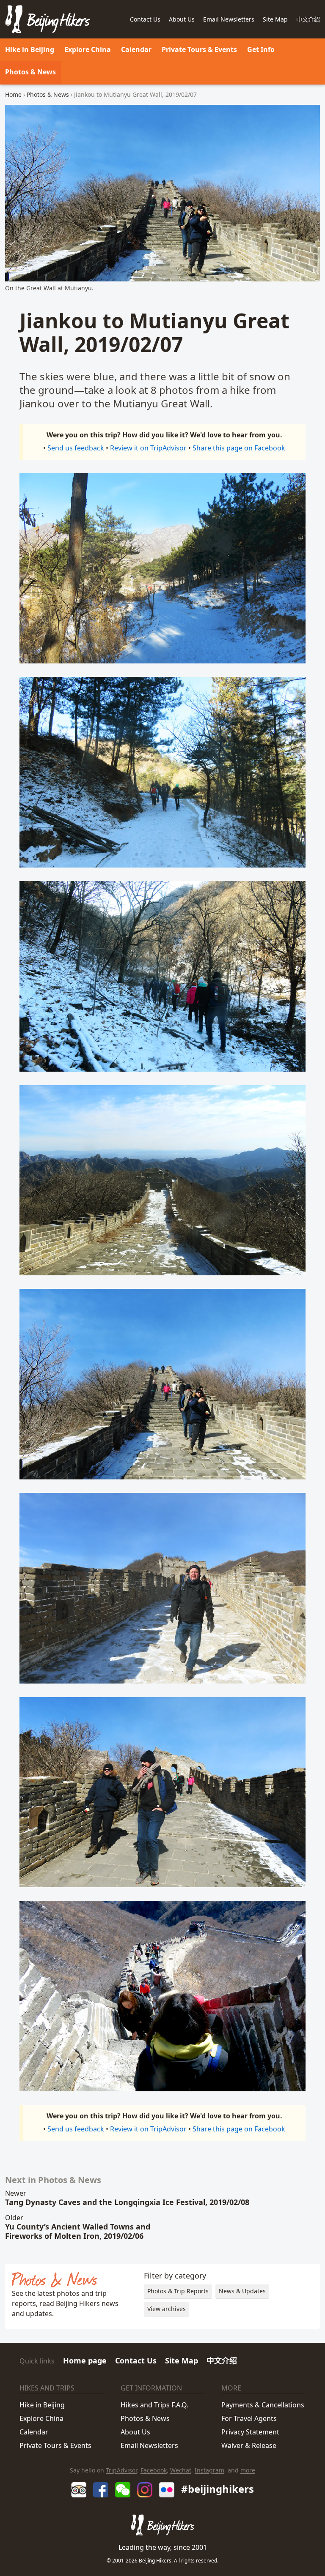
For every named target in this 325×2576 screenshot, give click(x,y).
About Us (135, 2432)
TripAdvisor (121, 2470)
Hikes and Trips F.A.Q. (154, 2405)
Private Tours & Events (55, 2445)
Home (13, 94)
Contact (145, 19)
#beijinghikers (218, 2489)
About (182, 19)
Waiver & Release (249, 2445)
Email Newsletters (229, 19)
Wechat (181, 2470)
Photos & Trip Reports (178, 2291)
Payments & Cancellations (263, 2405)
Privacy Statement (250, 2432)
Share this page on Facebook (239, 448)
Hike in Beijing (30, 49)
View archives (167, 2309)
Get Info (261, 49)
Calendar (136, 49)
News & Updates (242, 2291)
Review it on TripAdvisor (148, 448)
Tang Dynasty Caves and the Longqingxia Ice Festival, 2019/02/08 (127, 2202)
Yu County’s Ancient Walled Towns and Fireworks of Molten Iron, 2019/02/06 (78, 2231)
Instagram (209, 2470)
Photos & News (30, 72)
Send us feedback (76, 448)
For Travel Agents (249, 2418)
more (248, 2470)
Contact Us (136, 2360)
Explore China (88, 49)
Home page (85, 2360)
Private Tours (199, 49)
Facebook (154, 2470)
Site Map (275, 19)
